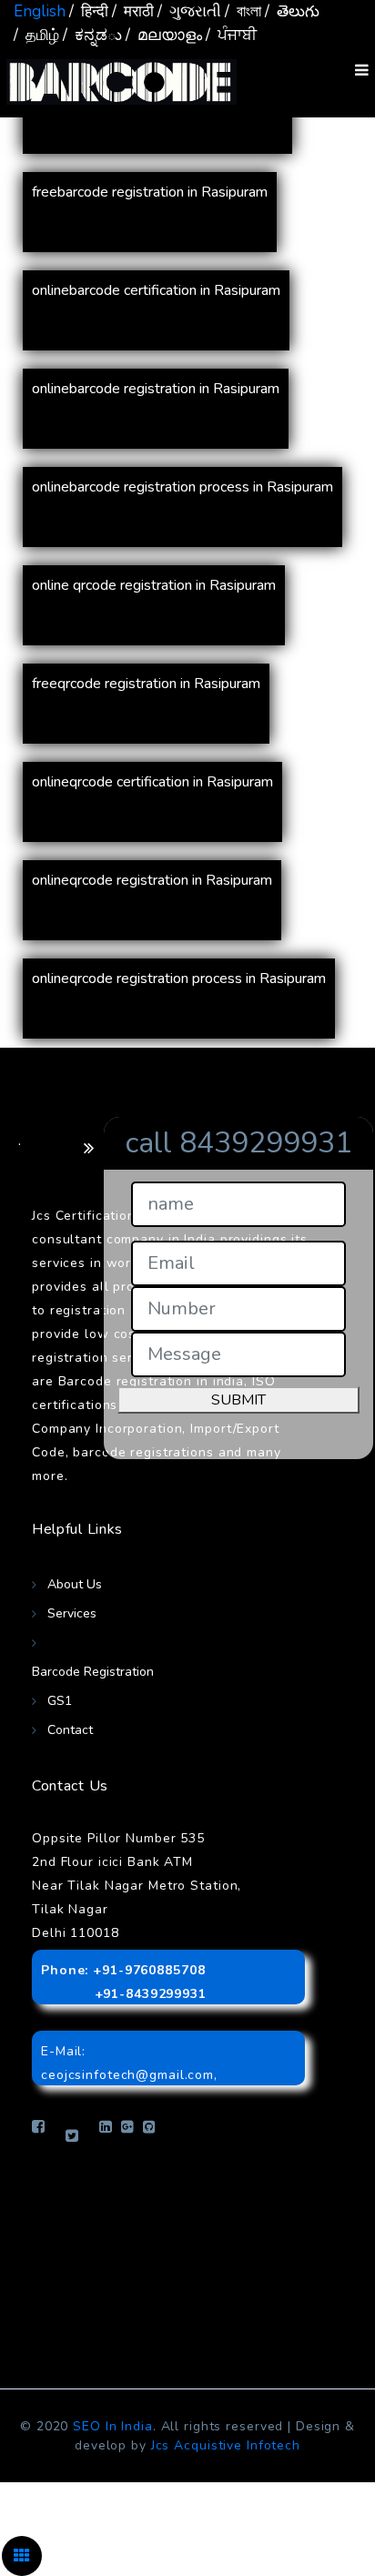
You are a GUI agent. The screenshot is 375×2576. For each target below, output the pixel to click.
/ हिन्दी (89, 11)
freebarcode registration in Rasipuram (150, 192)
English (40, 11)
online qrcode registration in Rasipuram (154, 585)
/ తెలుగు (292, 11)
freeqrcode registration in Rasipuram (146, 684)
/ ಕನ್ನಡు (92, 35)
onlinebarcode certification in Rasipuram (156, 290)
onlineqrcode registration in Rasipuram (152, 880)
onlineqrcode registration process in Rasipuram (179, 979)
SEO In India (113, 2426)
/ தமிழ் (36, 35)
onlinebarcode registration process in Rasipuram (182, 487)
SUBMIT (238, 1400)
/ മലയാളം (164, 35)
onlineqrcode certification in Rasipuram (152, 782)
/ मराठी (133, 11)
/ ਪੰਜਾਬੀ (231, 35)
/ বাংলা (243, 11)
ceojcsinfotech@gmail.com (127, 2075)
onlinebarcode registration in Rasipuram (156, 389)
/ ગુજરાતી (189, 11)
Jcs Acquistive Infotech (226, 2445)
